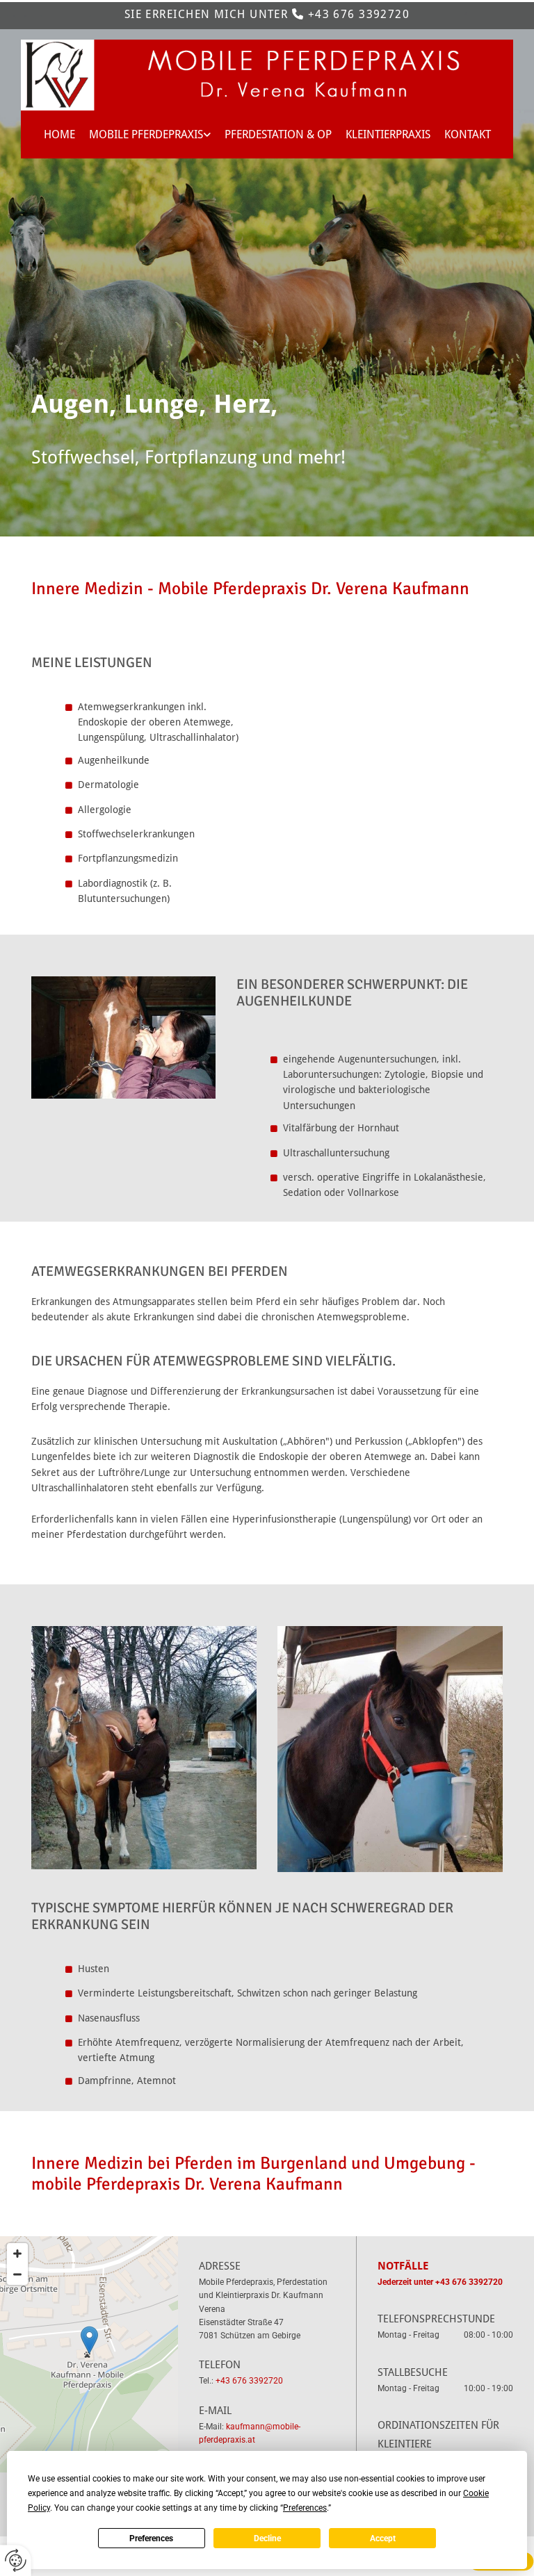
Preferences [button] (305, 2508)
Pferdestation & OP (278, 134)
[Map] (89, 2354)
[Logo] (267, 75)
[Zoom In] (17, 2254)
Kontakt (468, 134)
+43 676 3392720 (359, 14)
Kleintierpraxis (388, 134)
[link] (150, 134)
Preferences (151, 2538)
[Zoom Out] (17, 2274)
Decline (267, 2538)
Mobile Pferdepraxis (146, 134)
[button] (89, 2340)
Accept (383, 2538)
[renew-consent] (16, 2560)
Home (59, 134)
